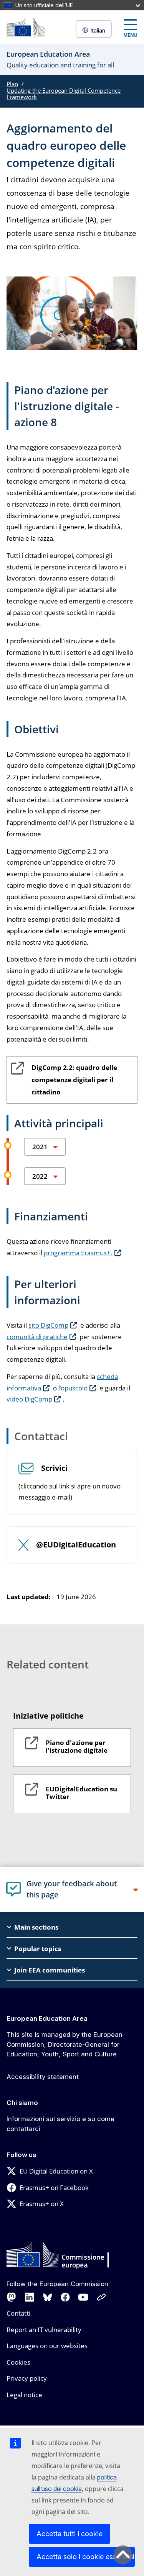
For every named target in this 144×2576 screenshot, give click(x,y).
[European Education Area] (26, 27)
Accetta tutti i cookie (70, 2534)
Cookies (18, 2362)
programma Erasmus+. (78, 1253)
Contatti (18, 2313)
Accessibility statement (43, 2077)
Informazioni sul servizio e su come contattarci (60, 2124)
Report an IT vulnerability (44, 2330)
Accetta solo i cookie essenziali (86, 2557)
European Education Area (47, 2018)
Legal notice (24, 2395)
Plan (12, 84)
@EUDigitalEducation (76, 1545)
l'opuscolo (73, 1388)
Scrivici (54, 1468)
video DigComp (29, 1399)
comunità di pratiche (37, 1337)
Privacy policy (27, 2378)
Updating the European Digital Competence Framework (64, 94)
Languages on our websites (47, 2346)
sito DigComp (48, 1325)
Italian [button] (98, 30)
